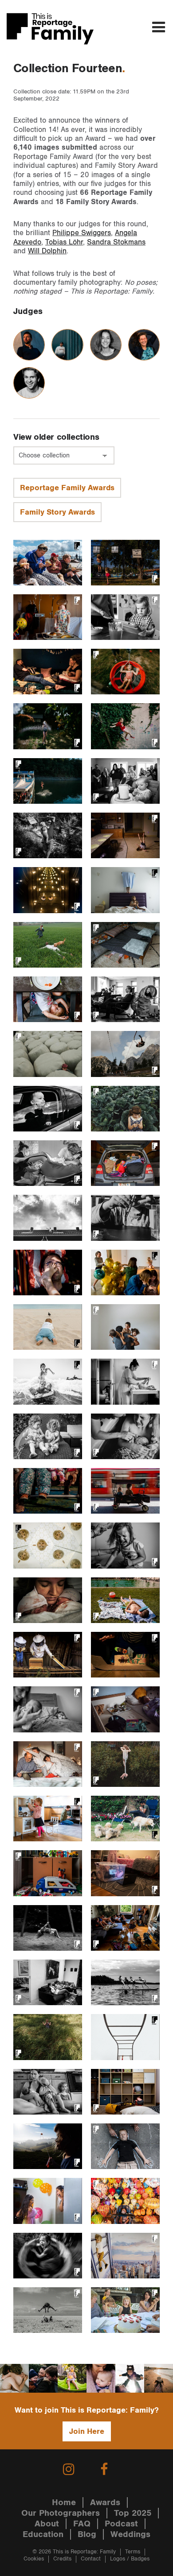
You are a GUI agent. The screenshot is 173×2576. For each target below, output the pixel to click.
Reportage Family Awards (67, 488)
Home (64, 2502)
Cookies (34, 2559)
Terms (133, 2552)
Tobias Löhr (64, 242)
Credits (62, 2559)
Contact (91, 2559)
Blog (87, 2534)
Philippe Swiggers (82, 233)
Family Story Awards (57, 512)
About (47, 2524)
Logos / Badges (130, 2559)
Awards (105, 2502)
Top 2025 (133, 2513)
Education (43, 2534)
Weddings (130, 2534)
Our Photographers (61, 2513)
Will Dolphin (47, 251)
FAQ (82, 2524)
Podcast (121, 2524)
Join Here (87, 2431)
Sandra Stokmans (116, 242)
